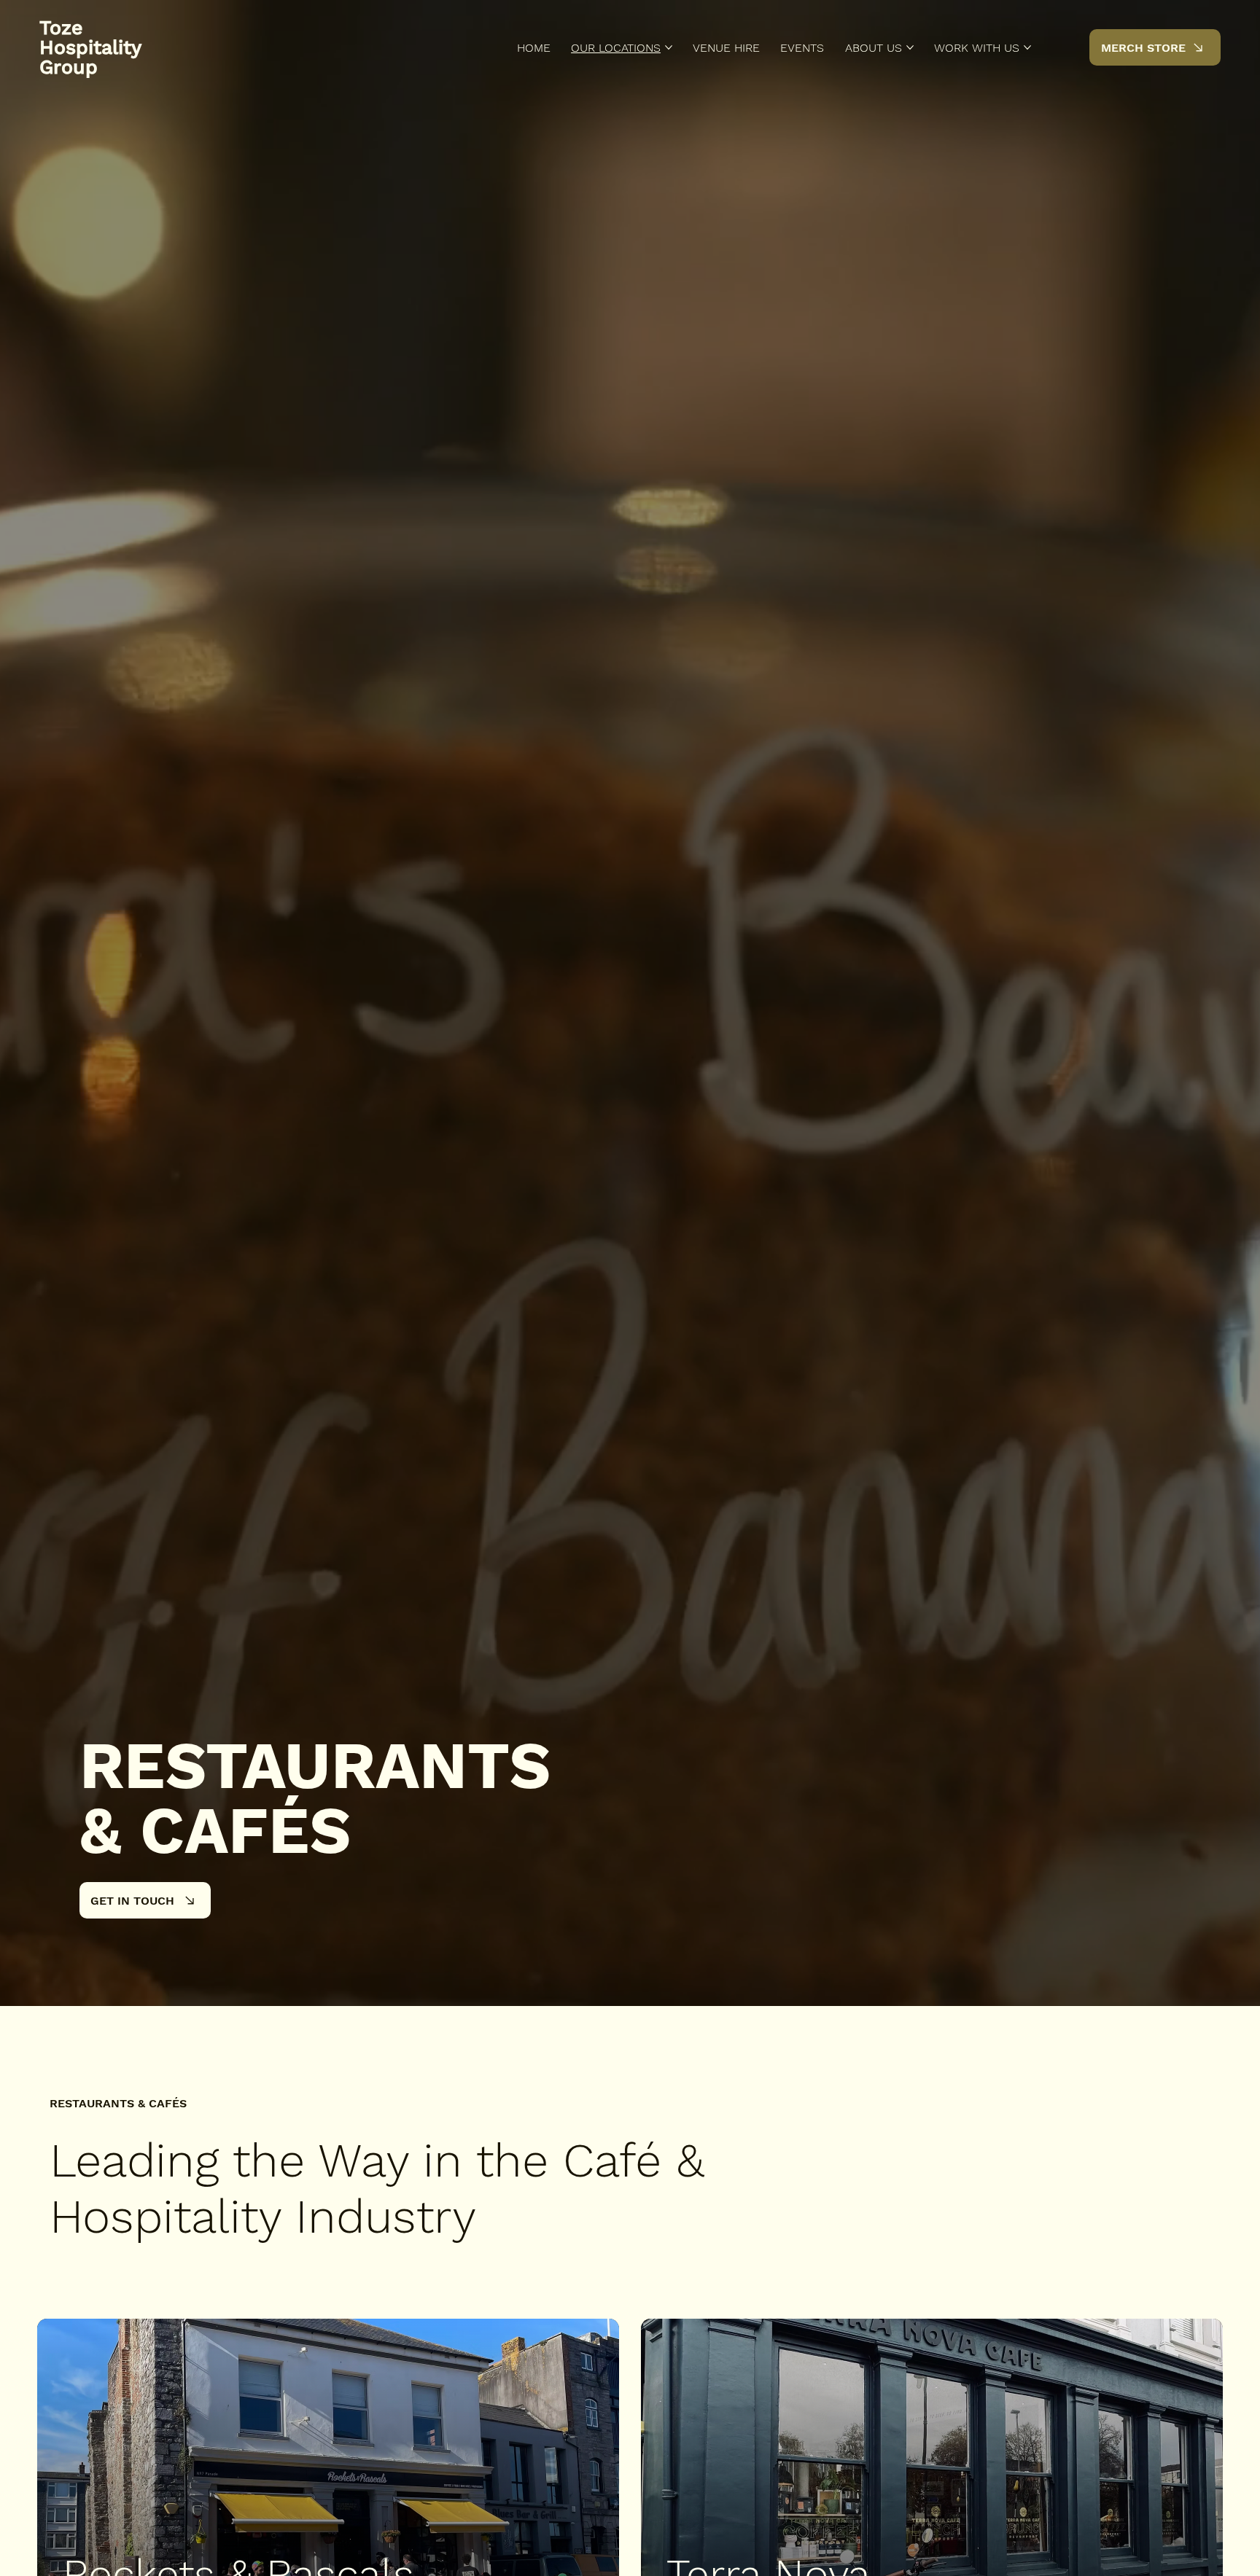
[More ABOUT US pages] (910, 47)
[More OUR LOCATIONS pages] (669, 47)
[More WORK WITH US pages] (1027, 47)
